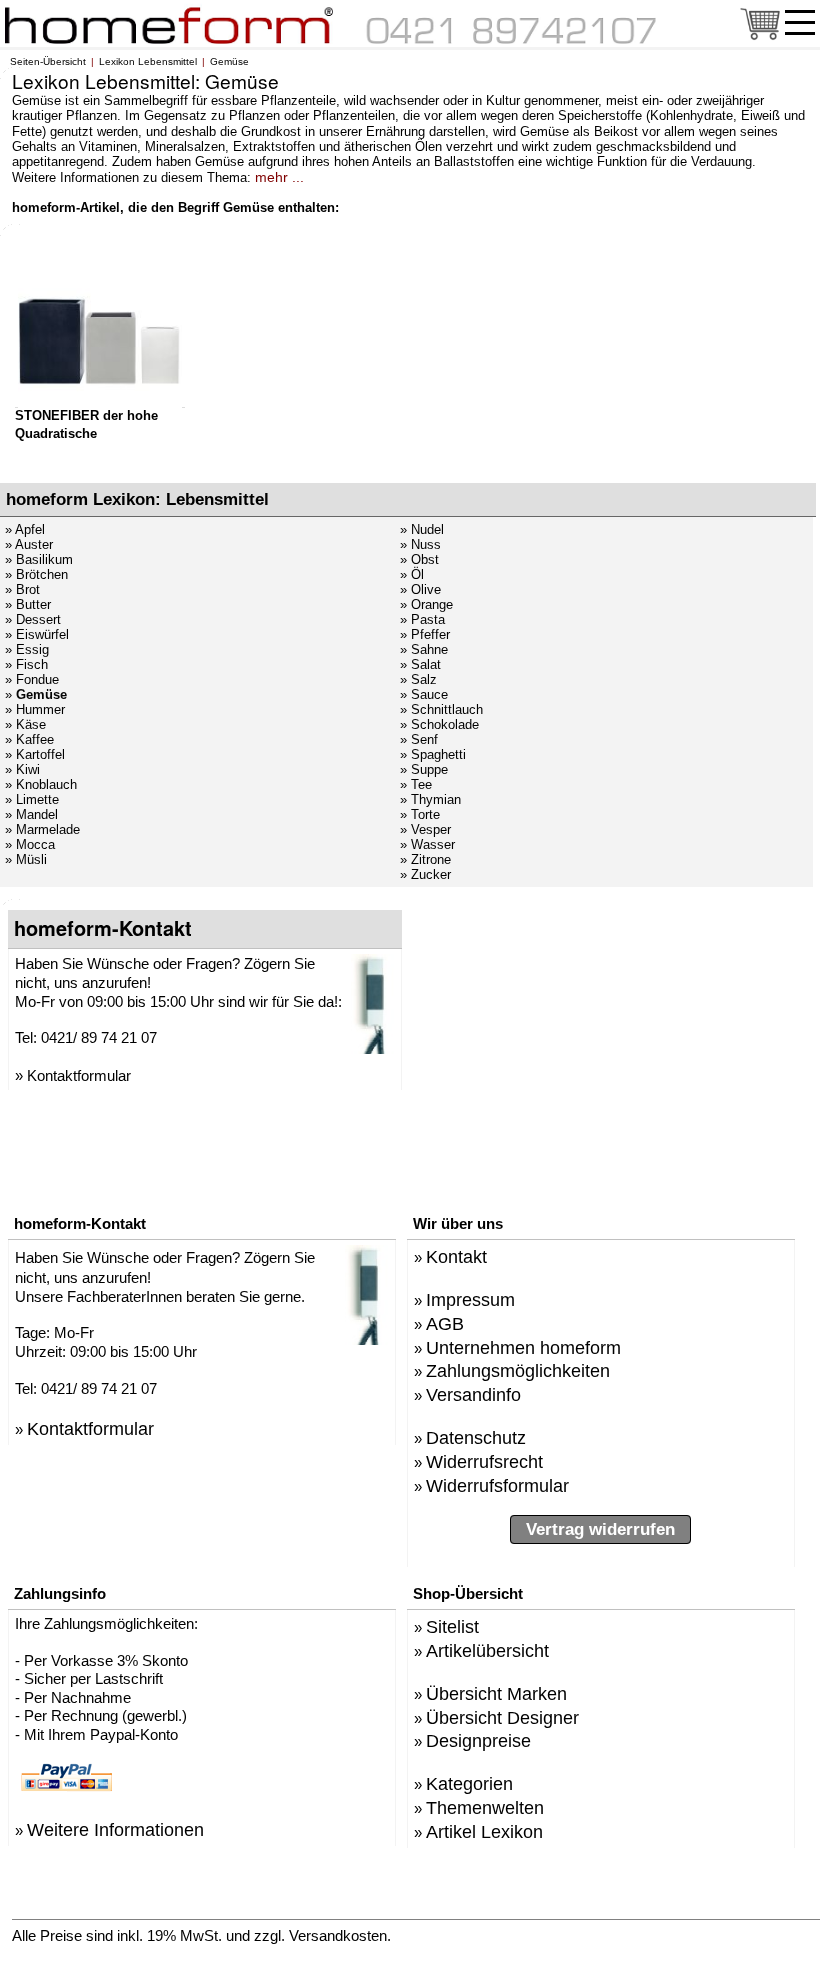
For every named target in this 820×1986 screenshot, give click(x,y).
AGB (445, 1323)
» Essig (27, 649)
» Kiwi (22, 769)
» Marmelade (42, 829)
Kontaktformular (79, 1075)
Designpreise (478, 1740)
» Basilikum (39, 559)
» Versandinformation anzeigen (519, 1934)
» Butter (28, 604)
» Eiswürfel (37, 634)
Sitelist (452, 1626)
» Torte (420, 814)
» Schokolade (439, 724)
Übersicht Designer (502, 1717)
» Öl (412, 574)
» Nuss (420, 544)
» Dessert (33, 619)
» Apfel (25, 529)
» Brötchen (36, 574)
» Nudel (422, 529)
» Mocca (30, 844)
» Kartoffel (35, 754)
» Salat (420, 664)
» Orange (426, 604)
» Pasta (422, 619)
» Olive (420, 589)
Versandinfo (473, 1394)
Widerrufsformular (497, 1485)
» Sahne (424, 649)
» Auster (29, 544)
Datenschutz (476, 1437)
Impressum (470, 1299)
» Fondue (32, 679)
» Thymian (430, 799)
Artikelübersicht (487, 1650)
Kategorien (469, 1783)
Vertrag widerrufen (600, 1529)
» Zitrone (425, 859)
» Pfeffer (425, 634)
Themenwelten (485, 1807)
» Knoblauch (41, 784)
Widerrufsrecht (484, 1461)
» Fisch (26, 664)
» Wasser (427, 844)
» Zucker (425, 874)
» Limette (32, 799)
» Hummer (35, 709)
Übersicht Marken (496, 1693)
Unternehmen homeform (523, 1347)
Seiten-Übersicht (48, 61)
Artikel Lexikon (484, 1831)
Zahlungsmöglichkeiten (518, 1370)
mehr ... (279, 177)
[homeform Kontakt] (512, 39)
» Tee (416, 784)
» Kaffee (29, 739)
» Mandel (31, 814)
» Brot (22, 589)
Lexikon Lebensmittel (148, 61)
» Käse (25, 724)
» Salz (418, 679)
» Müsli (26, 859)
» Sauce (424, 694)
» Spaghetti (433, 754)
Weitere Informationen (115, 1829)
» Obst (419, 559)
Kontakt (456, 1256)
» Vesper (425, 829)
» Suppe (424, 769)
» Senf (419, 739)
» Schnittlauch (441, 709)
